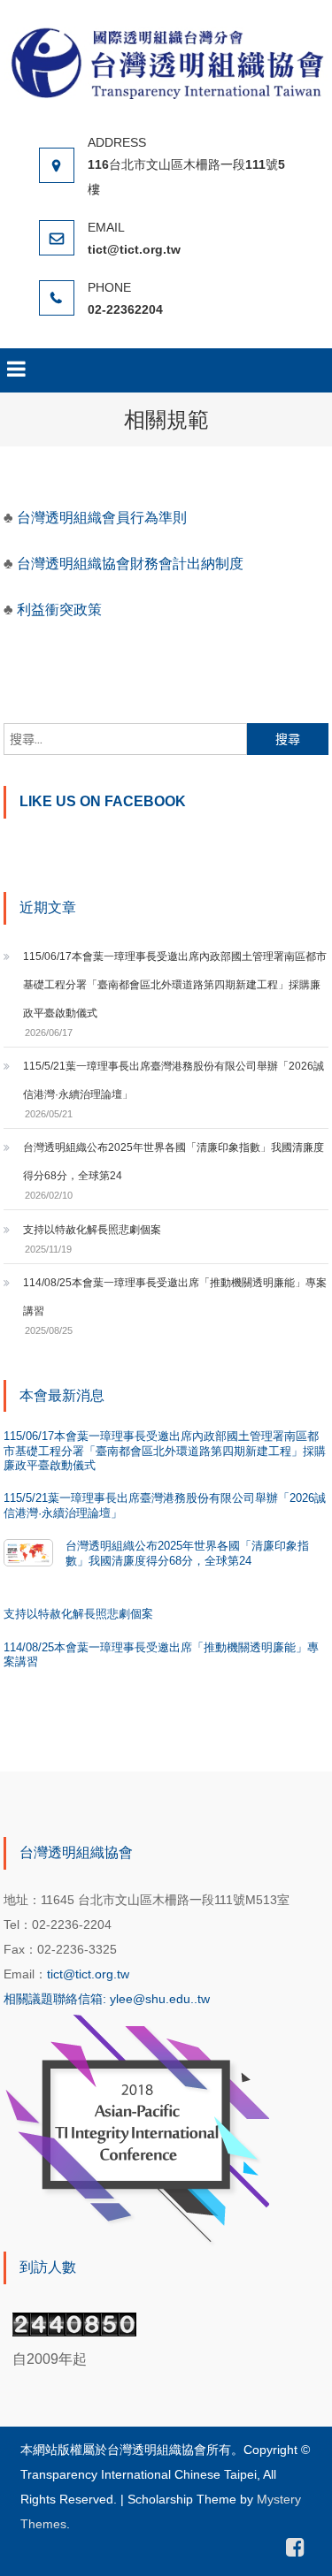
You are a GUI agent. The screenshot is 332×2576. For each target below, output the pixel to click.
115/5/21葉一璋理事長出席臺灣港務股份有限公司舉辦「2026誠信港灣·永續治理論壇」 (174, 1080)
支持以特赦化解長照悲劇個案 (92, 1230)
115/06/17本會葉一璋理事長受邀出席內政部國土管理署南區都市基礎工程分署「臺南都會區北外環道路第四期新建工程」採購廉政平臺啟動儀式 (175, 985)
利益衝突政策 (59, 610)
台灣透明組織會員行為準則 (100, 518)
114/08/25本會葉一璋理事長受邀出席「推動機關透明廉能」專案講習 (175, 1297)
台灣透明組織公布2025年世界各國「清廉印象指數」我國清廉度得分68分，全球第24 (174, 1162)
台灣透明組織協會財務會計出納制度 (130, 564)
